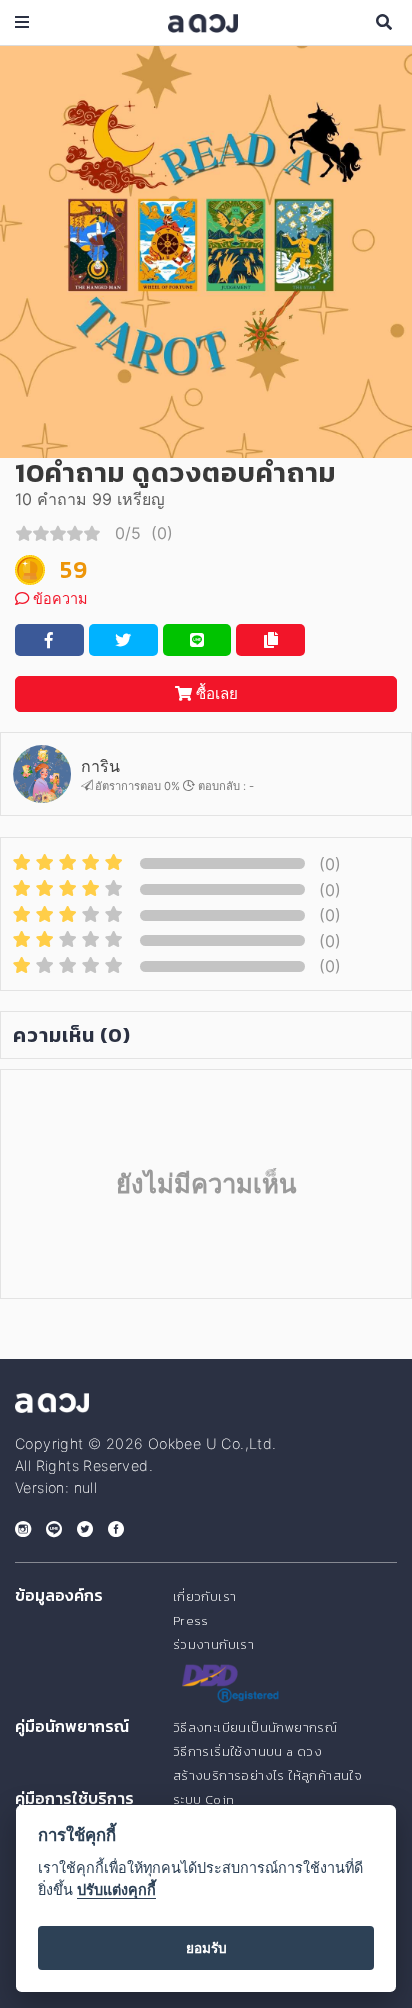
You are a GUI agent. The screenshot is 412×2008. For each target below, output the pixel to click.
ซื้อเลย (215, 693)
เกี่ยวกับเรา (205, 1596)
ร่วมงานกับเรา (213, 1644)
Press (191, 1620)
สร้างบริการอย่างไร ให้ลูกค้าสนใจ (267, 1775)
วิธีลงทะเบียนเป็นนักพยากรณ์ (255, 1727)
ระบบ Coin (204, 1799)
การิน (100, 766)
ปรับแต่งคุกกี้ (116, 1889)
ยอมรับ (206, 1948)
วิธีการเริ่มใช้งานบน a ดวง (247, 1751)
